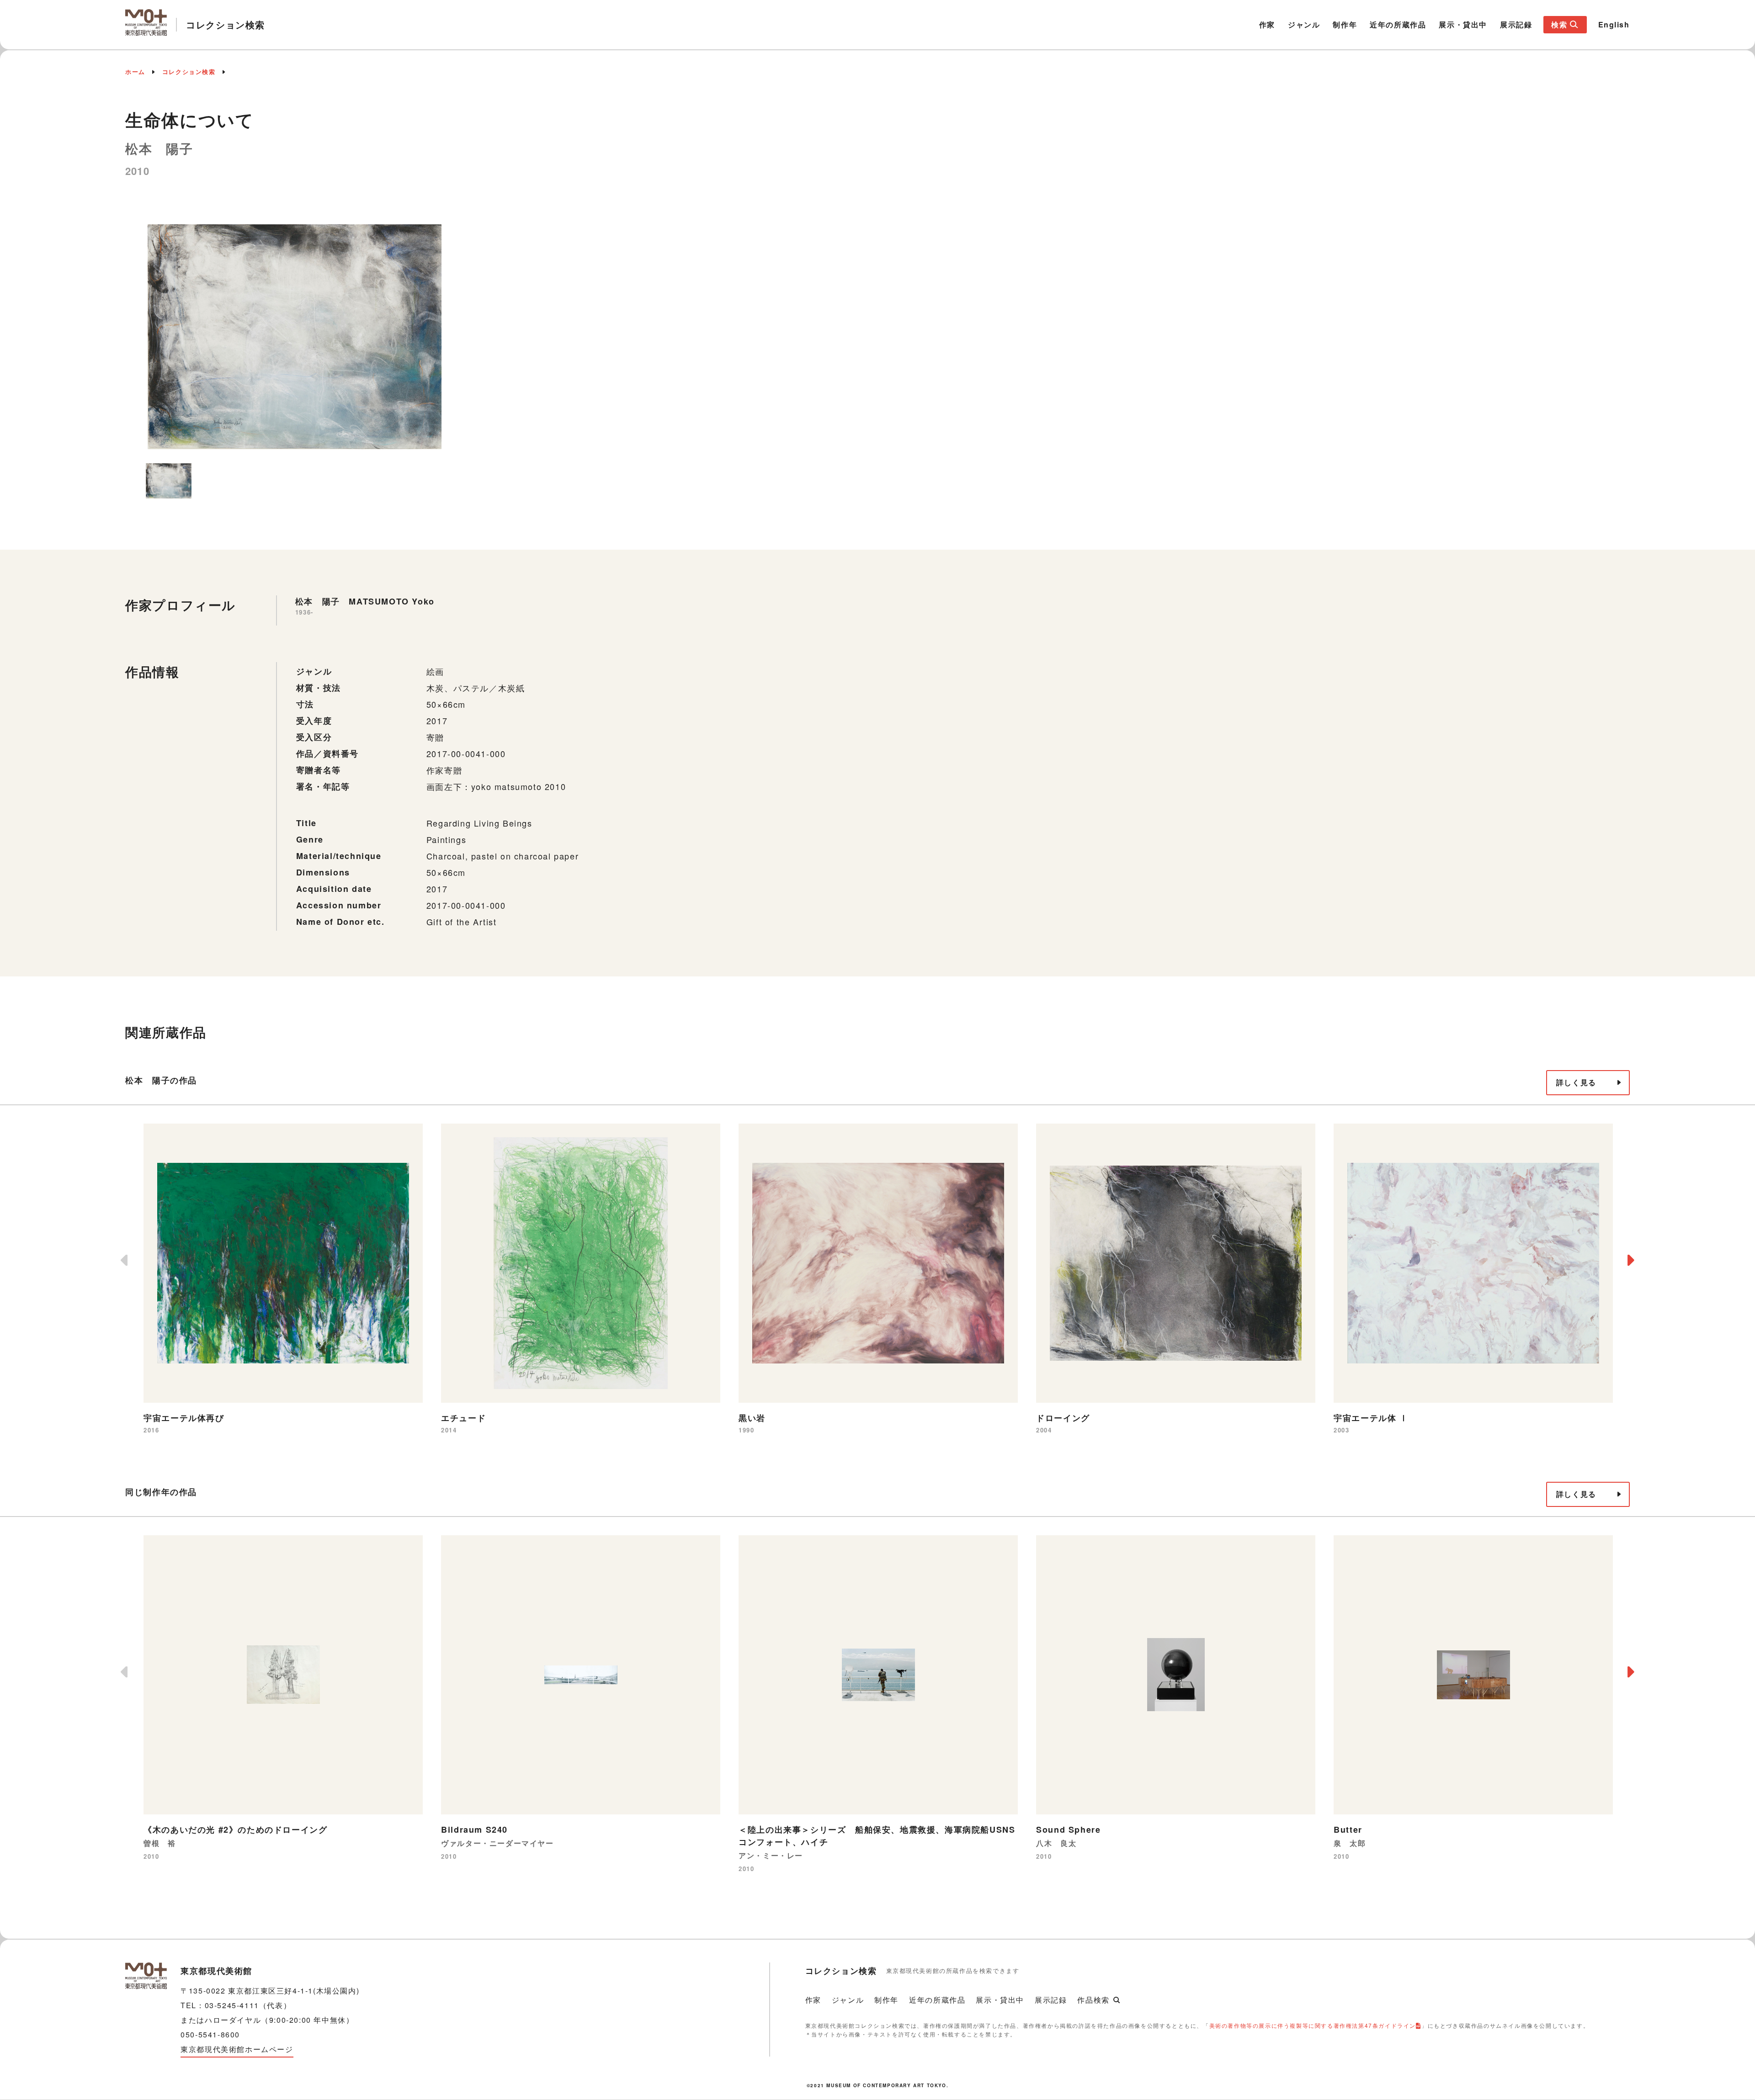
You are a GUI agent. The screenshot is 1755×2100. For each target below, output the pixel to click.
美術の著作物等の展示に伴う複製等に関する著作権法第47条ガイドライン (1313, 2025)
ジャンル (1304, 24)
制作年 (1345, 24)
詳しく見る (1576, 1082)
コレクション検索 (189, 72)
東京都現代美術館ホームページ (237, 2049)
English (1614, 24)
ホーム (135, 72)
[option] (294, 337)
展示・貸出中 (1463, 24)
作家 (1267, 24)
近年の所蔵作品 (1398, 24)
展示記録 (1516, 24)
